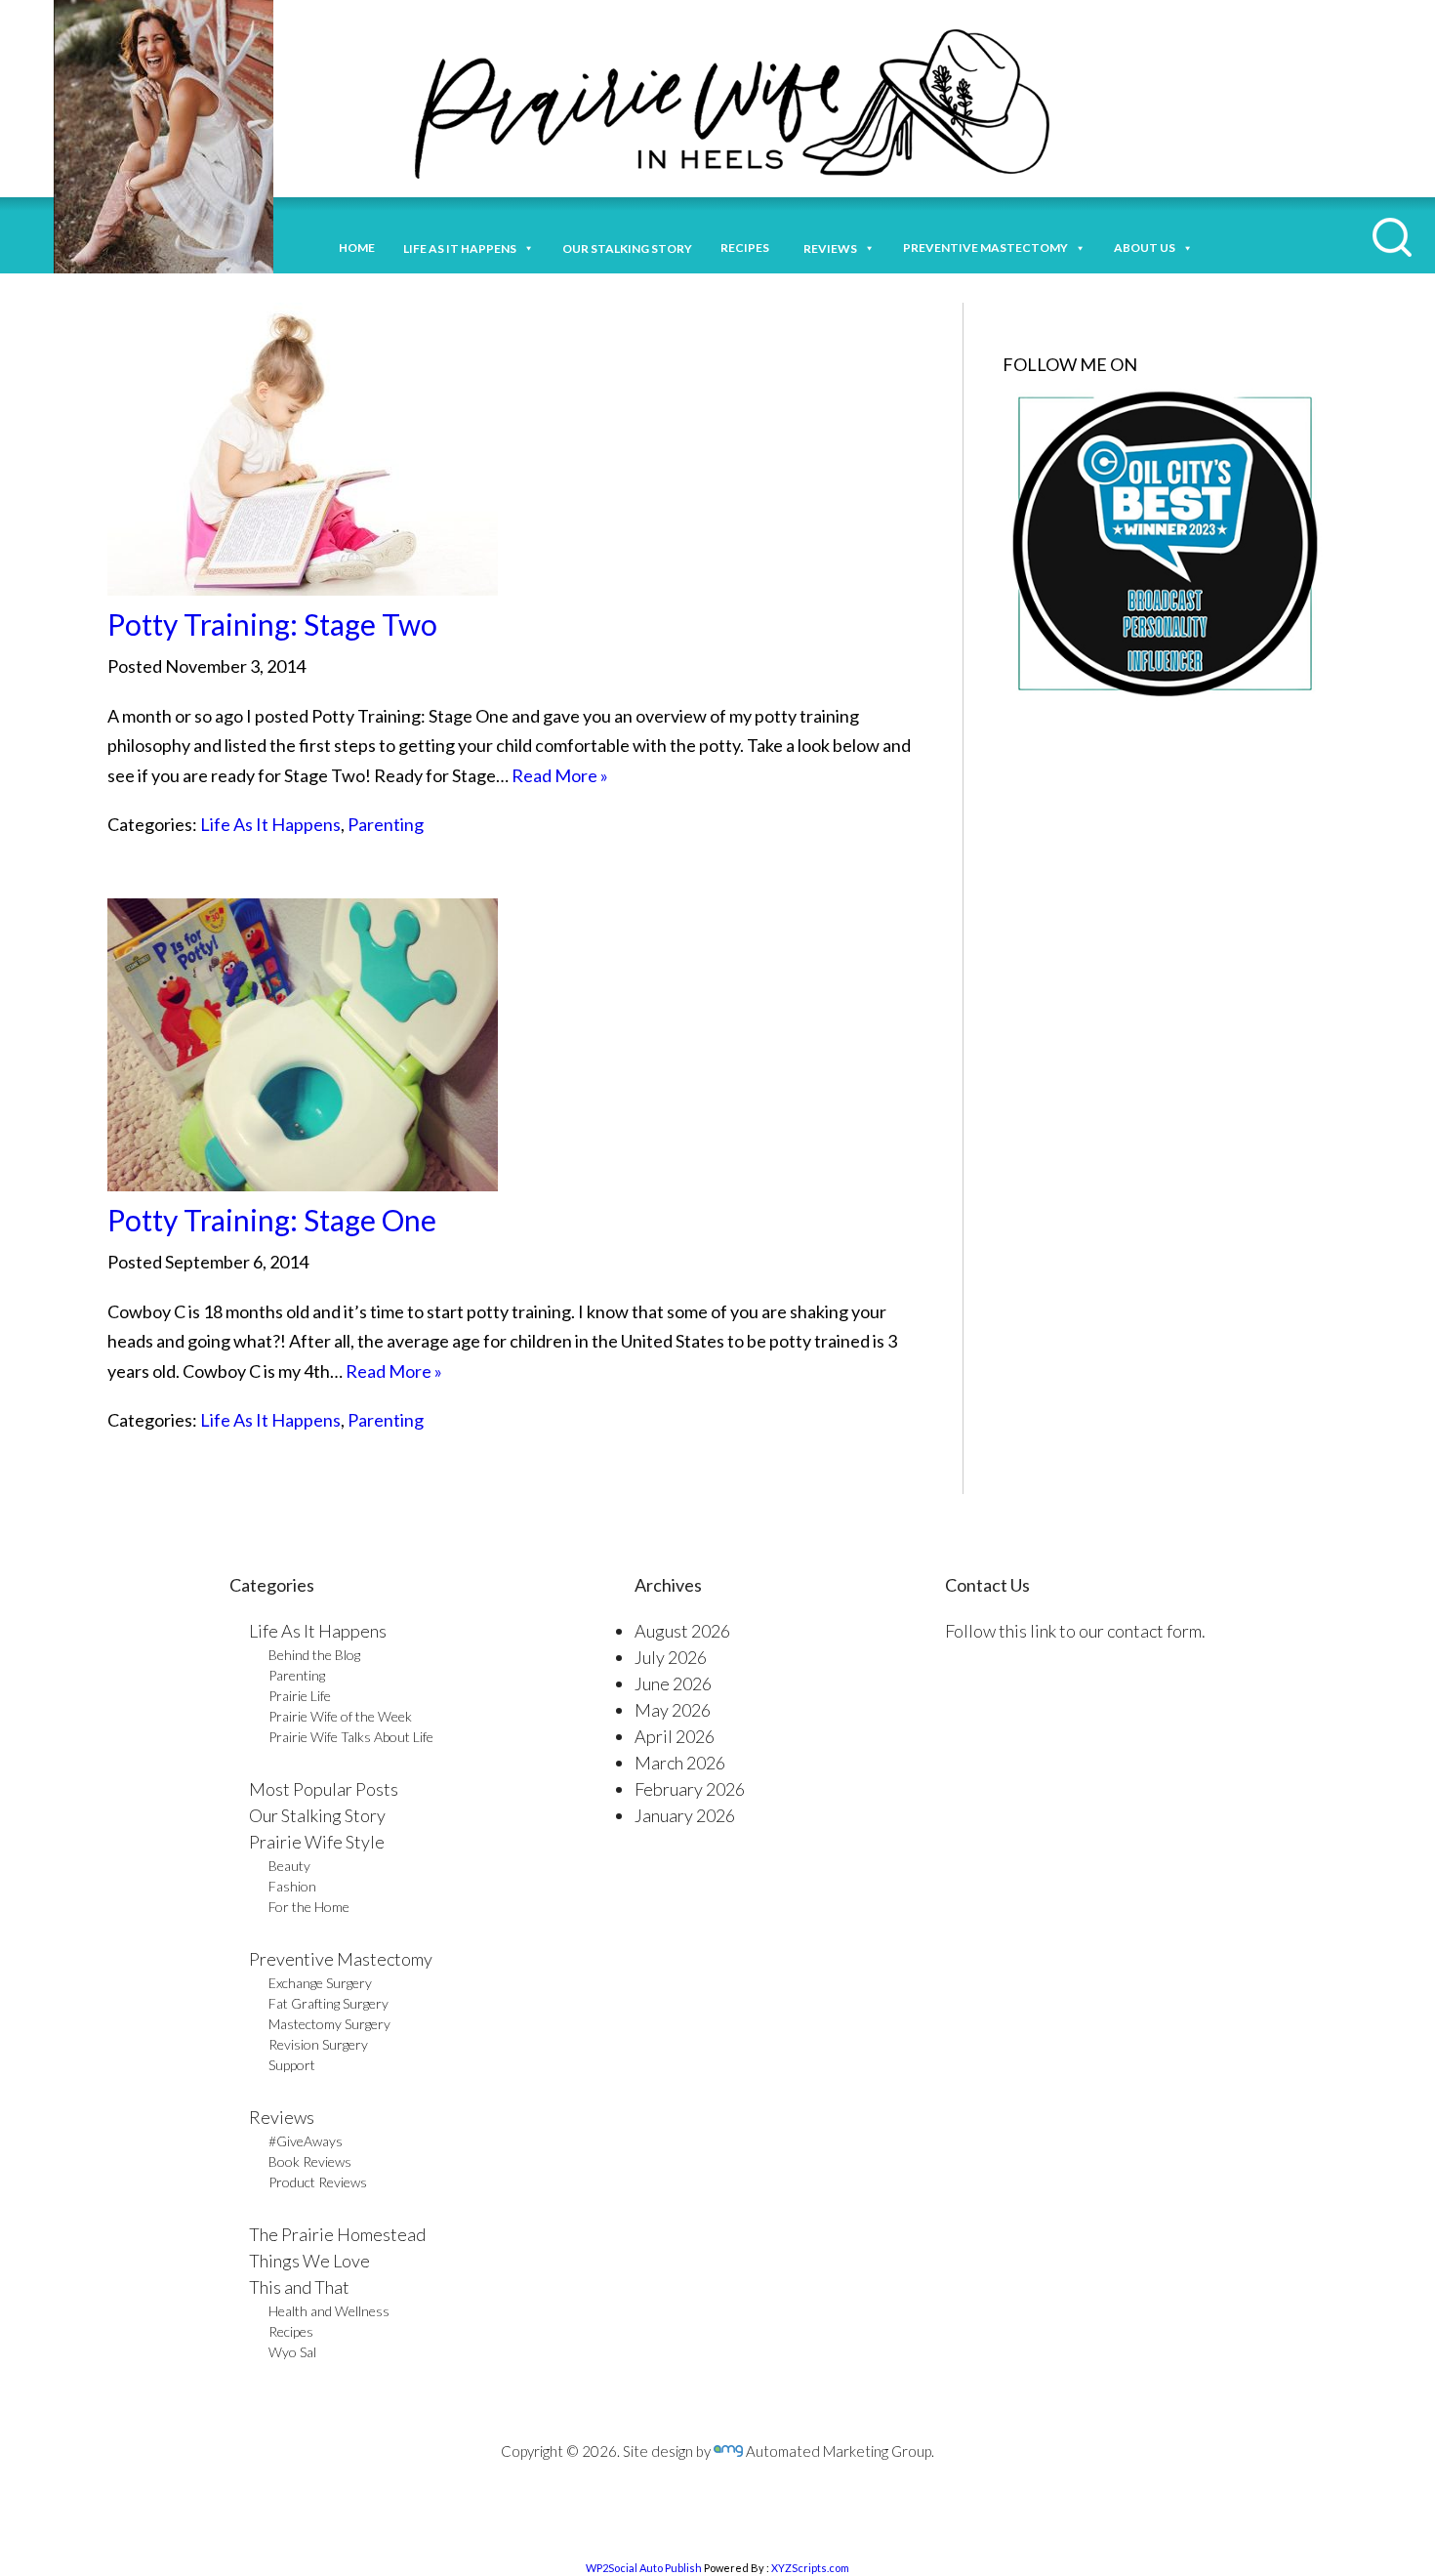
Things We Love (309, 2261)
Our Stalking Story (317, 1815)
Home (357, 248)
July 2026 (671, 1657)
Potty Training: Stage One (272, 1220)
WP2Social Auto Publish (644, 2568)
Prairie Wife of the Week (340, 1716)
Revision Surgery (318, 2044)
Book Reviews (310, 2161)
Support (292, 2065)
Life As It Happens (270, 824)
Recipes (748, 248)
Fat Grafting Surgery (328, 2003)
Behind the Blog (314, 1655)
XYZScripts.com (810, 2568)
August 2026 (682, 1631)
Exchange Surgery (320, 1983)
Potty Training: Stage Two (272, 624)
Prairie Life (300, 1696)
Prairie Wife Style (317, 1842)
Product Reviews (318, 2182)
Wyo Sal (292, 2352)
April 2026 (675, 1736)
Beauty (289, 1866)
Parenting (386, 824)
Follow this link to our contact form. (1075, 1631)
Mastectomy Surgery (329, 2024)
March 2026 (680, 1763)
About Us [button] (1145, 248)
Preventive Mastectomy (985, 248)
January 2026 (685, 1815)
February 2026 (690, 1789)
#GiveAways (306, 2141)
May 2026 (673, 1710)
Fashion (292, 1886)
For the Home (309, 1907)
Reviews (282, 2117)
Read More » (560, 775)
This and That (299, 2287)
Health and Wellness (329, 2311)
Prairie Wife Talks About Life (351, 1737)
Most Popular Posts (324, 1789)
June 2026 (673, 1683)
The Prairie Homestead (337, 2234)
